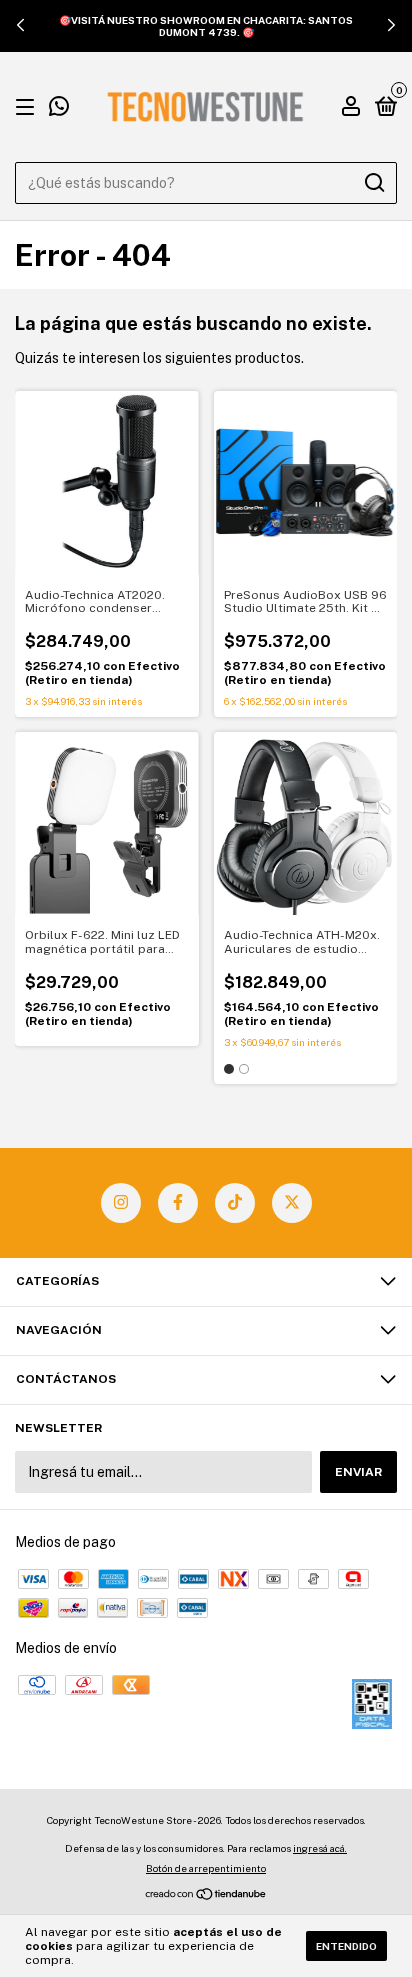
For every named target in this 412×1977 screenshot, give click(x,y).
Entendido (346, 1946)
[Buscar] (373, 183)
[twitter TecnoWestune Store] (292, 1203)
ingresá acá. (320, 1848)
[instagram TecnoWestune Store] (121, 1203)
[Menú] (28, 108)
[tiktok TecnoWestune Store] (235, 1203)
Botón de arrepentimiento (206, 1868)
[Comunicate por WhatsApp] (59, 109)
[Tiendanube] (206, 1896)
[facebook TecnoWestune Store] (178, 1203)
